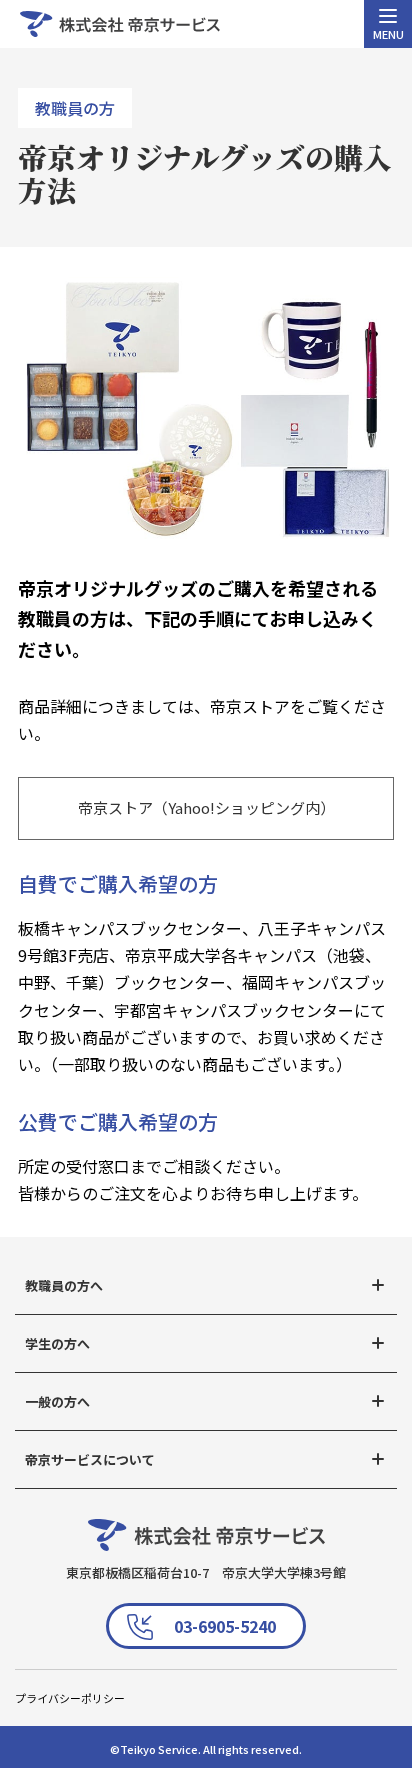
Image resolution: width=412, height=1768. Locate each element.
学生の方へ (57, 1343)
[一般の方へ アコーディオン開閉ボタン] (378, 1401)
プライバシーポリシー (70, 1698)
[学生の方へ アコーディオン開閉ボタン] (378, 1343)
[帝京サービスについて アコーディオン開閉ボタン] (378, 1459)
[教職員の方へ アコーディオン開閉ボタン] (378, 1285)
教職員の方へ (64, 1285)
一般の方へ (57, 1401)
